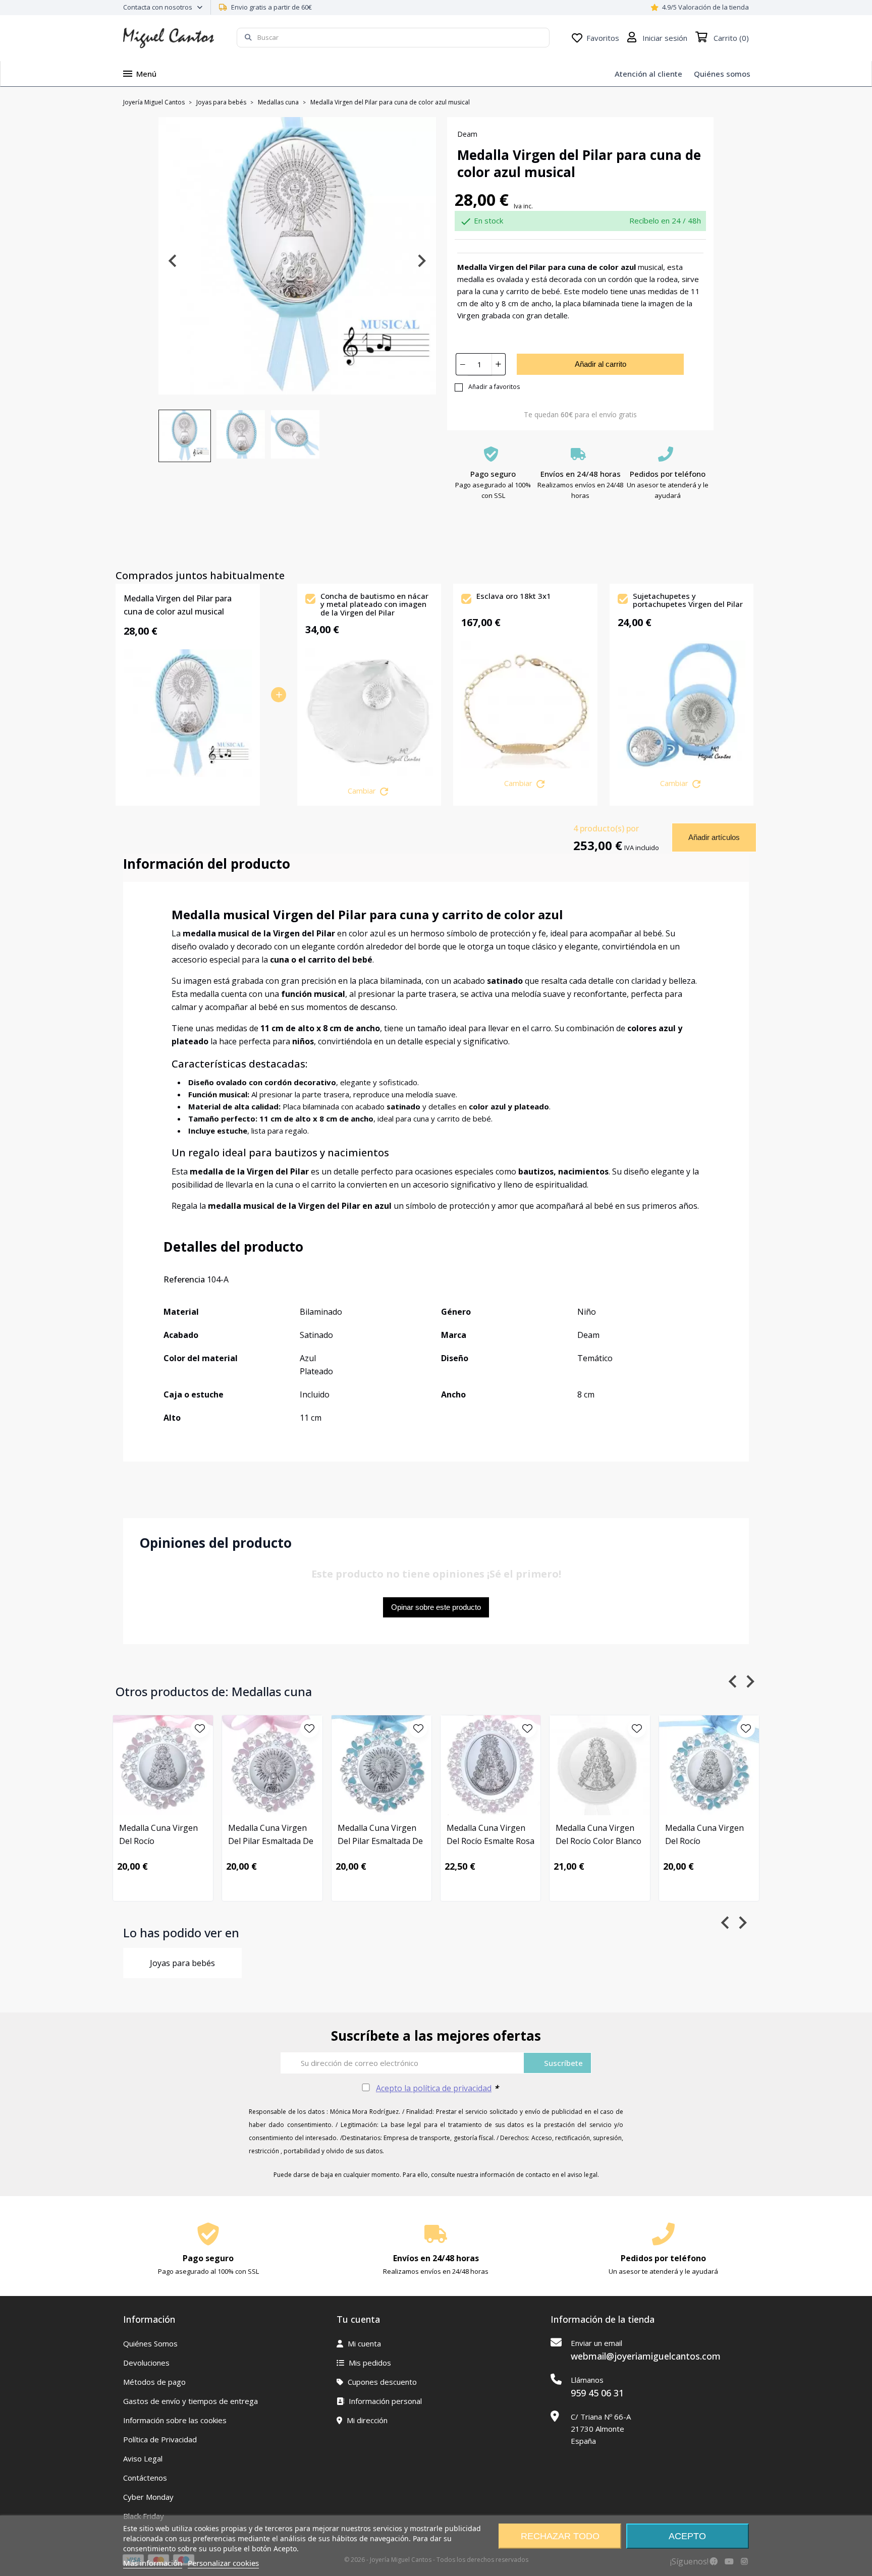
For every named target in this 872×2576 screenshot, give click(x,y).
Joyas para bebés (182, 1963)
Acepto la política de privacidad (434, 2088)
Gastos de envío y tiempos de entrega (190, 2401)
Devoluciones (146, 2363)
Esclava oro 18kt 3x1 (514, 596)
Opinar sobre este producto (436, 1607)
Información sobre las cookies (175, 2420)
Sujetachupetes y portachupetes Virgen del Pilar (688, 601)
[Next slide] (421, 261)
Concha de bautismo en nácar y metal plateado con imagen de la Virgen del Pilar (374, 604)
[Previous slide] (173, 261)
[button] (185, 436)
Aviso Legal (143, 2458)
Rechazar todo (560, 2536)
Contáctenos (145, 2478)
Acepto (687, 2536)
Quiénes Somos (150, 2343)
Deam (467, 134)
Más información (153, 2563)
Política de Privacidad (160, 2439)
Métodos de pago (154, 2382)
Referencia (184, 1279)
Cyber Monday (148, 2497)
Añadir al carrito (601, 364)
